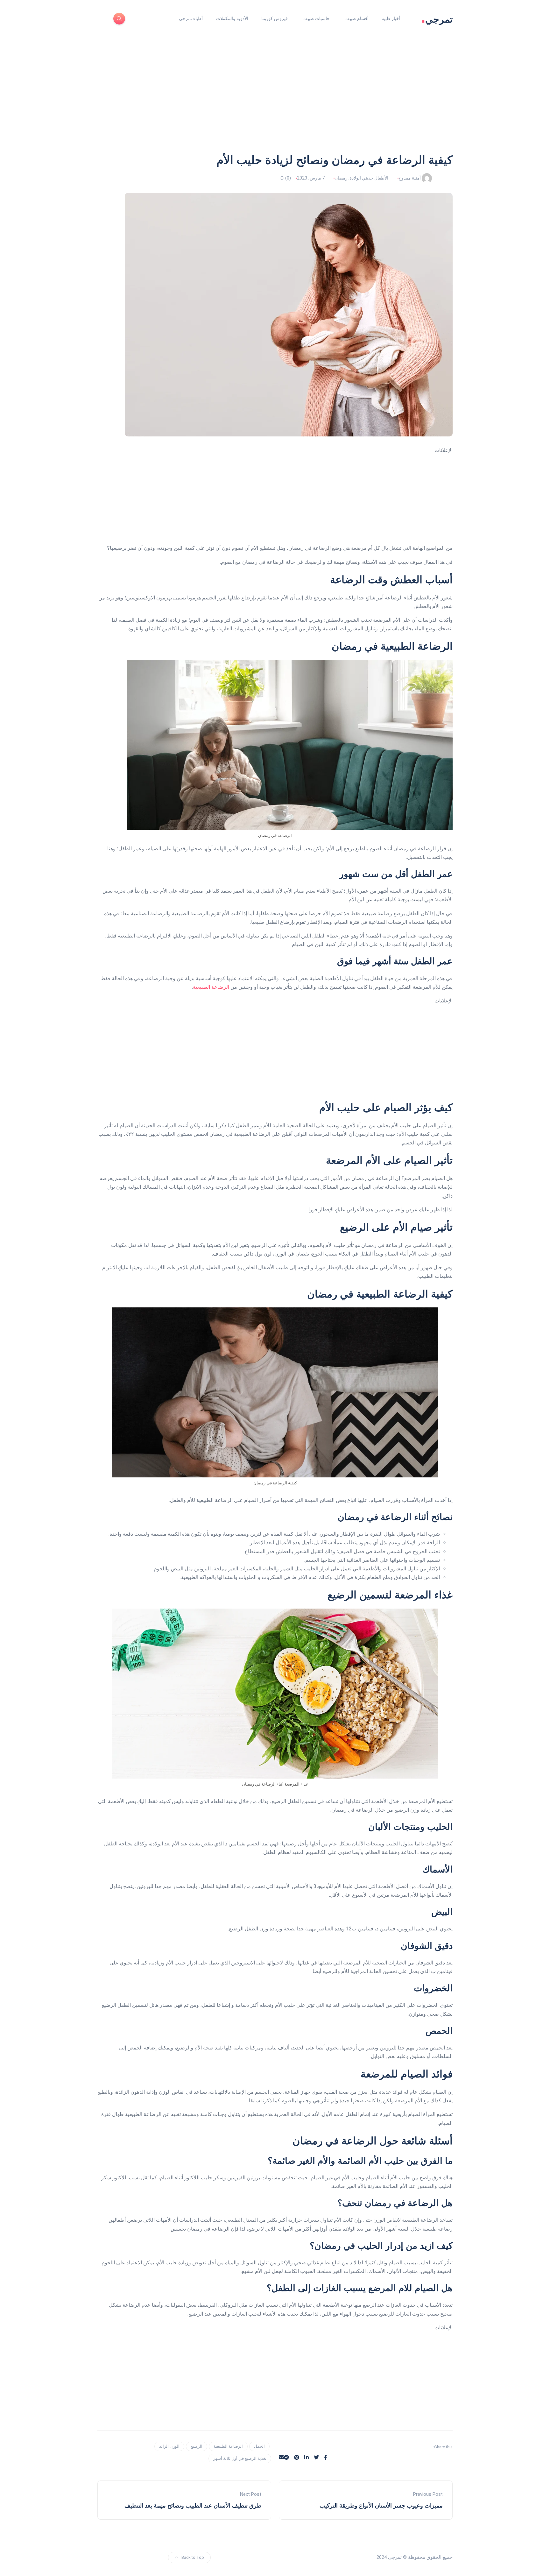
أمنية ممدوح (410, 178)
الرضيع (197, 2446)
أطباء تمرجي (191, 18)
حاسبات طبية (317, 18)
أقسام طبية (358, 18)
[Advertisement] (275, 104)
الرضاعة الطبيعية (211, 987)
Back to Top (193, 2557)
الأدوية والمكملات (232, 18)
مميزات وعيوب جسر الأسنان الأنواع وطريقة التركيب (381, 2506)
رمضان (341, 178)
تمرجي (437, 19)
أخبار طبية (391, 18)
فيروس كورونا (275, 18)
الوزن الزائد (169, 2446)
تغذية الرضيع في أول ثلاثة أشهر (240, 2458)
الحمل (259, 2446)
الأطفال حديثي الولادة (369, 178)
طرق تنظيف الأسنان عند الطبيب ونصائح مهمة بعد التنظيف (193, 2506)
